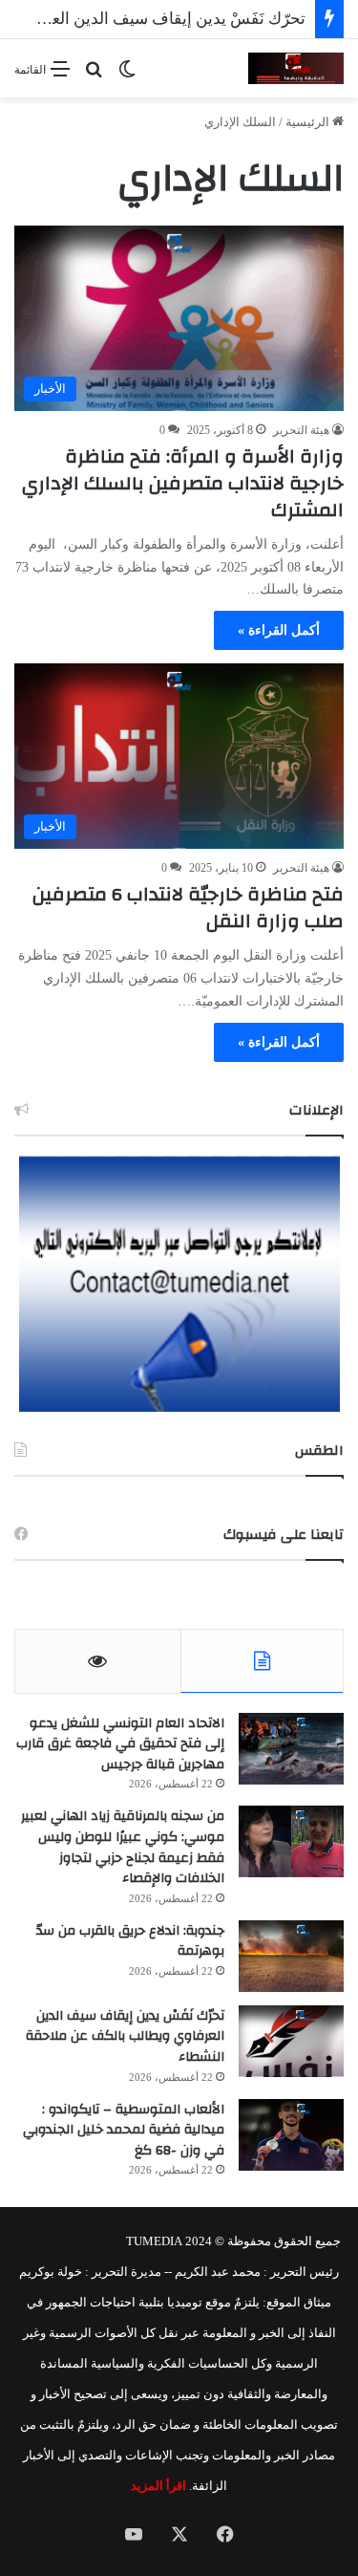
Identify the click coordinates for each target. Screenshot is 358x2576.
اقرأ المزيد (158, 2486)
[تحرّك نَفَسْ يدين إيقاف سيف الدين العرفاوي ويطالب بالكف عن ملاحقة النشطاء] (291, 2041)
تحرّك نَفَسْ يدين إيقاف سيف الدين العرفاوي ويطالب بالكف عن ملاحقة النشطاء (125, 2036)
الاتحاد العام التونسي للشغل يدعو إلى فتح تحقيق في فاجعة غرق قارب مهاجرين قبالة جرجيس (120, 1744)
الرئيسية (309, 122)
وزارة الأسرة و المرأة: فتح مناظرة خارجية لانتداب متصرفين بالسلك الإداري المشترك (183, 483)
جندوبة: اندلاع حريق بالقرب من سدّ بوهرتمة (130, 1941)
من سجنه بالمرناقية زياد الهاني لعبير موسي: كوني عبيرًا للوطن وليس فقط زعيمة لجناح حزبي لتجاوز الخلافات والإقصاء (123, 1847)
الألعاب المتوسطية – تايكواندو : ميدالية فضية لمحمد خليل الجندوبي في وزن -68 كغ (124, 2130)
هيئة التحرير (301, 430)
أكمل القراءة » (279, 630)
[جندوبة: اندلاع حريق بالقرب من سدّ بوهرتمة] (291, 1956)
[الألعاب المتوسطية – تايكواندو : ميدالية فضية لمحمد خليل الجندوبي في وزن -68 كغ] (291, 2135)
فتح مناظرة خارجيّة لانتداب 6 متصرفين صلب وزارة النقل (188, 908)
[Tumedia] (296, 68)
